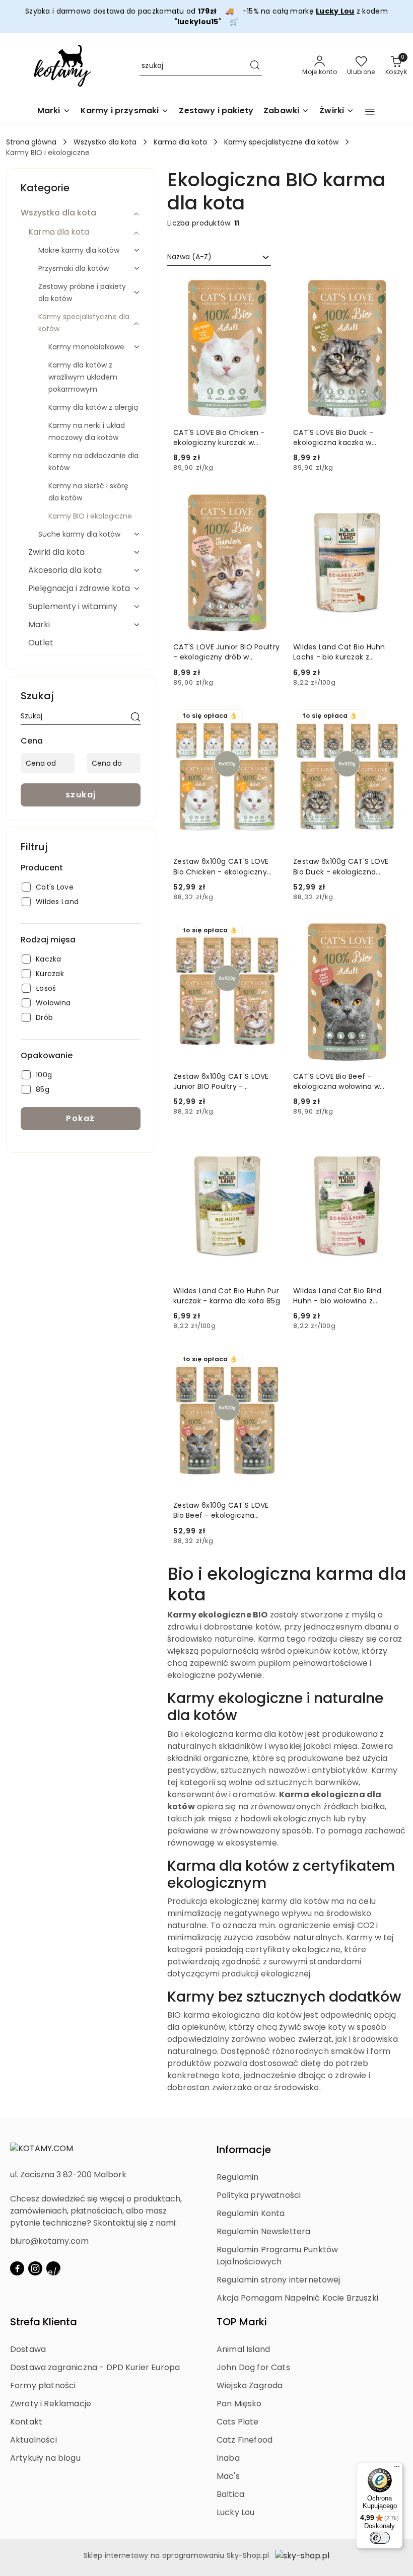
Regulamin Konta (251, 2213)
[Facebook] (17, 2268)
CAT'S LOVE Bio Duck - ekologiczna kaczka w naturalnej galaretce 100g (340, 437)
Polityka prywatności (259, 2195)
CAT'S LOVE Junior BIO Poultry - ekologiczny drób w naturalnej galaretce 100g (226, 652)
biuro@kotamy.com (49, 2241)
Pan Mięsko (239, 2404)
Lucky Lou (235, 2512)
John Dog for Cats (253, 2367)
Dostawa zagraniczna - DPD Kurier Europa (95, 2367)
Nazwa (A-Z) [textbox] (189, 257)
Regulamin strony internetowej (279, 2280)
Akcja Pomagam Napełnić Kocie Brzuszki (297, 2298)
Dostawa (28, 2349)
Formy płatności (43, 2385)
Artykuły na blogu (45, 2458)
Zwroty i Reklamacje (51, 2404)
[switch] (380, 2538)
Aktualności (33, 2440)
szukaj (81, 795)
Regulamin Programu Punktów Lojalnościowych (277, 2256)
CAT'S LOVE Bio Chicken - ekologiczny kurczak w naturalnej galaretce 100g (220, 437)
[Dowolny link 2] (53, 2268)
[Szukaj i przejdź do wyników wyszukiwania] (255, 66)
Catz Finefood (245, 2440)
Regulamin (237, 2177)
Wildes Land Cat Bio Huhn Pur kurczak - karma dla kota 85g (227, 1296)
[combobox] (219, 257)
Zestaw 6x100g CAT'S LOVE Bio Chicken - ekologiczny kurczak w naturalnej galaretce (221, 866)
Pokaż (81, 1118)
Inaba (228, 2458)
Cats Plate (238, 2422)
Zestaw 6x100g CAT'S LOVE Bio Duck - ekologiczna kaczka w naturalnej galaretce (341, 866)
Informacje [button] (244, 2150)
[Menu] (397, 2469)
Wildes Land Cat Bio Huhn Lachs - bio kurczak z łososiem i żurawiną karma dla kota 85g (341, 652)
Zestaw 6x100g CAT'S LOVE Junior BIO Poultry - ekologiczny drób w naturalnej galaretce (221, 1081)
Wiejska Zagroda (250, 2385)
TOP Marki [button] (242, 2322)
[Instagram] (35, 2268)
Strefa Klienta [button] (44, 2322)
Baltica (230, 2494)
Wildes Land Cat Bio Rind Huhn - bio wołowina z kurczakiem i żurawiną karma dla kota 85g (346, 1296)
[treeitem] (81, 213)
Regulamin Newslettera (263, 2231)
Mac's (228, 2476)
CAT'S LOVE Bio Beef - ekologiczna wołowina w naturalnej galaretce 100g (340, 1081)
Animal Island (243, 2349)
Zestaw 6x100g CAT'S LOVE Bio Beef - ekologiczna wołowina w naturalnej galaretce (221, 1510)
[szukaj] (135, 718)
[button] (370, 112)
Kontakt (26, 2422)
